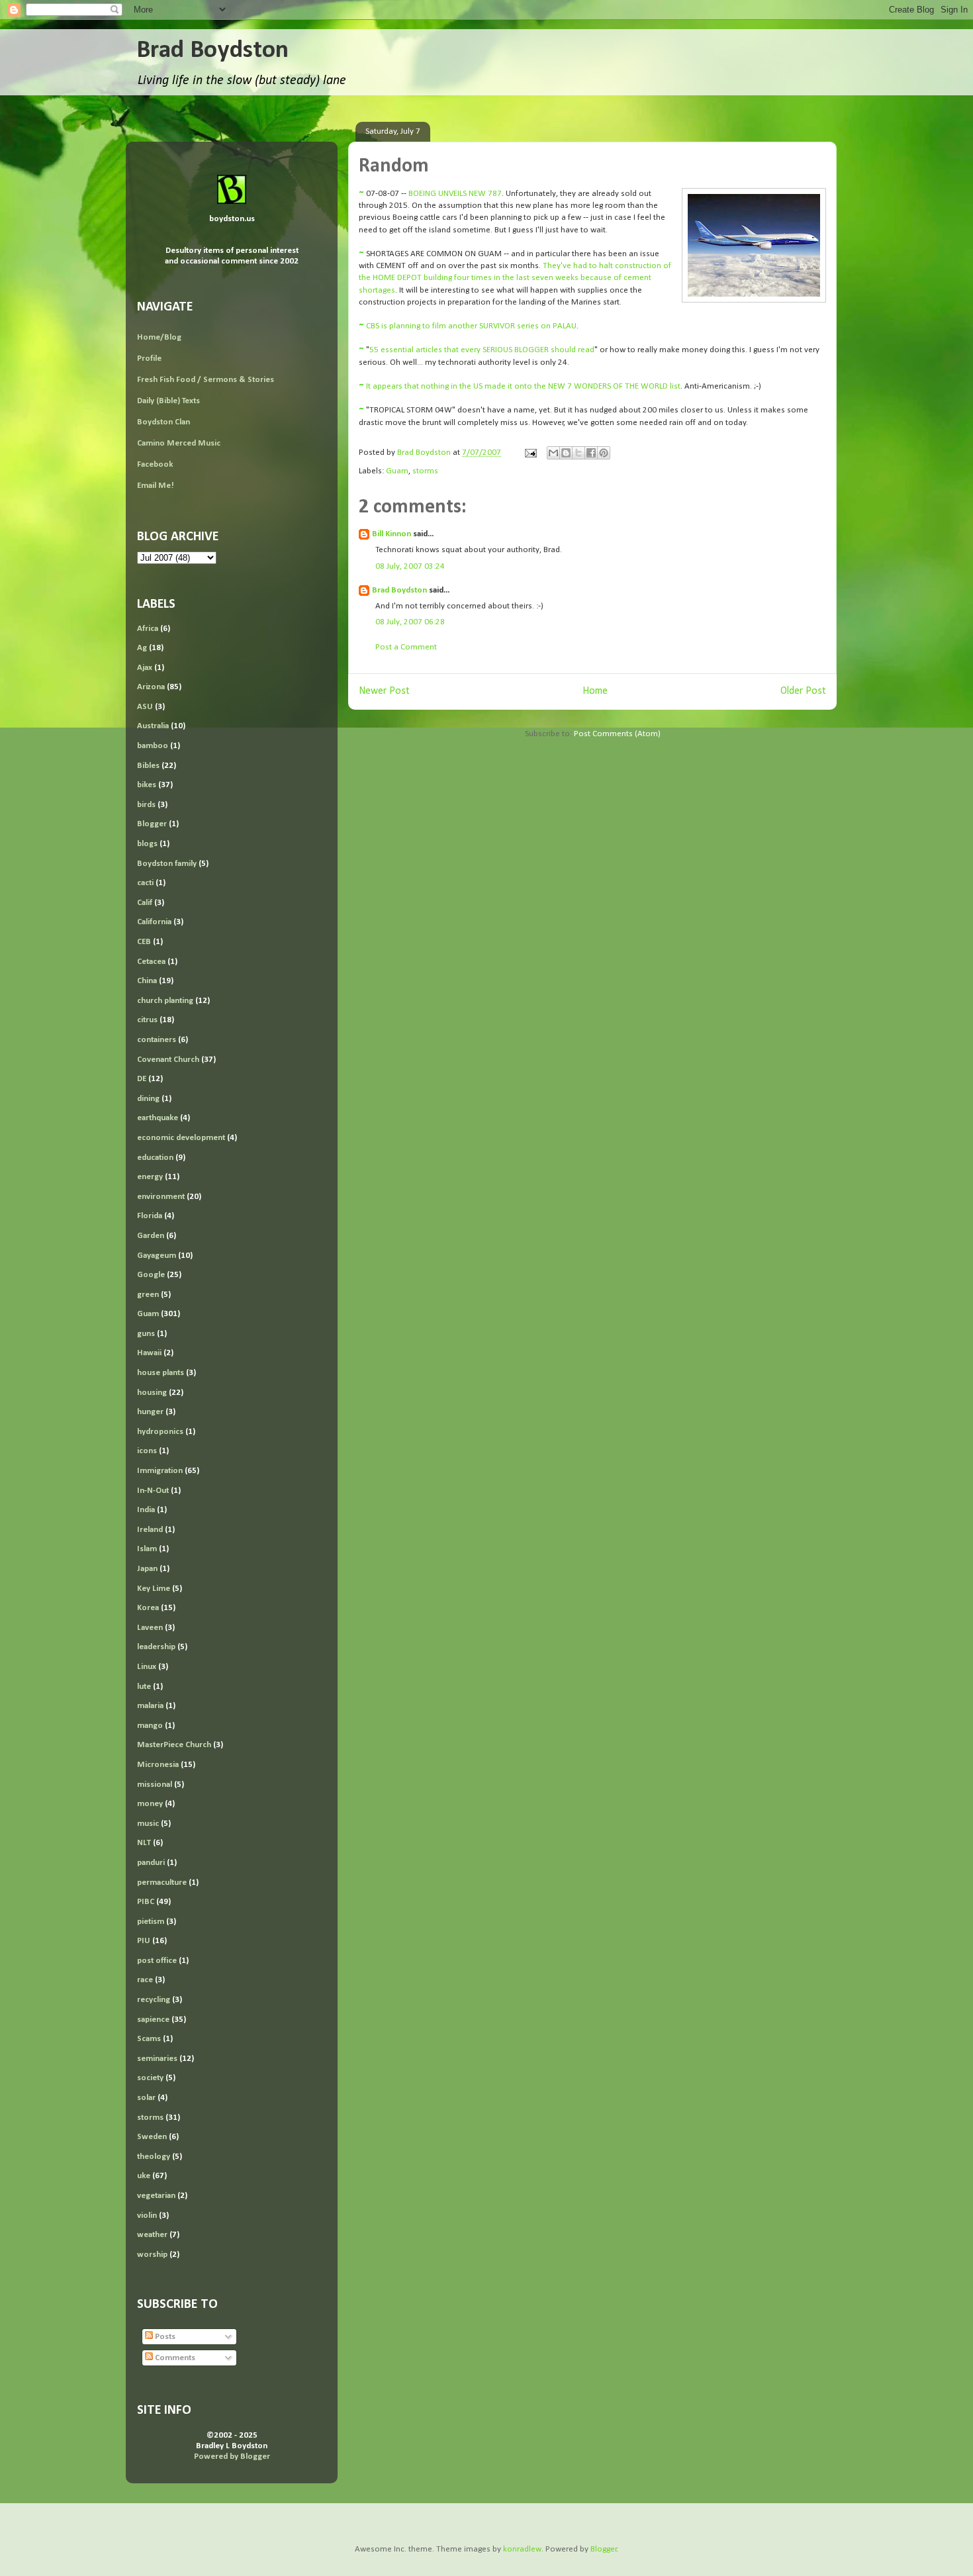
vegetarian (156, 2196)
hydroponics (160, 1432)
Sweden (152, 2137)
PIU (144, 1941)
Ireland (150, 1530)
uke (144, 2176)
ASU (145, 707)
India (146, 1510)
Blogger (152, 824)
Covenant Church (168, 1060)
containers (157, 1040)
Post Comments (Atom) (617, 734)
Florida (150, 1216)
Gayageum (157, 1256)
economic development (181, 1138)
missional (155, 1785)
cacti (145, 883)
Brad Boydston (212, 51)
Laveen (150, 1628)
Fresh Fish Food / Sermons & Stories (206, 380)
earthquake (158, 1118)
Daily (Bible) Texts (168, 401)
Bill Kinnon (392, 534)
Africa (148, 629)
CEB (144, 942)
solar (146, 2098)
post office (157, 1961)
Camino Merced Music (179, 443)
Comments (174, 2358)
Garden (151, 1236)
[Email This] (553, 453)
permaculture (162, 1883)
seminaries (157, 2059)
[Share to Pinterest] (604, 453)
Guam (397, 471)
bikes (147, 785)
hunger (150, 1412)
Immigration (160, 1471)
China (147, 981)
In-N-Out (153, 1491)
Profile (149, 358)
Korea (148, 1608)
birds (146, 805)
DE (142, 1079)
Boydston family (167, 864)
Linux (147, 1667)
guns (146, 1334)
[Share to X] (579, 453)
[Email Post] (530, 453)
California (154, 922)
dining (148, 1099)
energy (150, 1177)
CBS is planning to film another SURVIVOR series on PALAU (471, 326)
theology (154, 2157)
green (148, 1295)
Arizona (151, 687)
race (145, 1980)
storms (425, 471)
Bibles (148, 766)
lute (144, 1687)
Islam (147, 1549)
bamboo (153, 746)
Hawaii (149, 1353)
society (150, 2078)
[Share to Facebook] (591, 453)
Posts (164, 2337)
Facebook (155, 464)
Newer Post (384, 691)
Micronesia (158, 1765)
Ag (142, 648)
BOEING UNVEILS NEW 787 (455, 194)
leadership (156, 1647)
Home (595, 691)
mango (150, 1726)
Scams (149, 2039)
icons (147, 1451)
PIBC (146, 1902)
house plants (161, 1373)
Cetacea (151, 962)
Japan (147, 1569)
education (155, 1158)
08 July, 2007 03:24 (410, 566)
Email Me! (156, 486)
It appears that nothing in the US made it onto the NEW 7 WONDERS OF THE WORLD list (523, 386)
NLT (144, 1843)
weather (152, 2235)
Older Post (803, 691)
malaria (150, 1706)
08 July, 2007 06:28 (410, 622)
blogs (147, 844)
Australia (153, 726)
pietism (151, 1922)
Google (151, 1275)
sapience (153, 2020)
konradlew (522, 2549)
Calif (145, 903)
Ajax (145, 668)
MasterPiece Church (174, 1745)
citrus (147, 1020)
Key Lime (154, 1589)
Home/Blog (159, 337)
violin (147, 2216)
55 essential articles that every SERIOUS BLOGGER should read (482, 350)
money (150, 1804)
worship (152, 2255)
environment (161, 1197)
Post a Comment (406, 647)
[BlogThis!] (566, 453)
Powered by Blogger (232, 2457)
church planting (165, 1001)
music (148, 1824)
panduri (151, 1863)
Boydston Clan (163, 422)
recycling (154, 2000)
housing (152, 1393)
